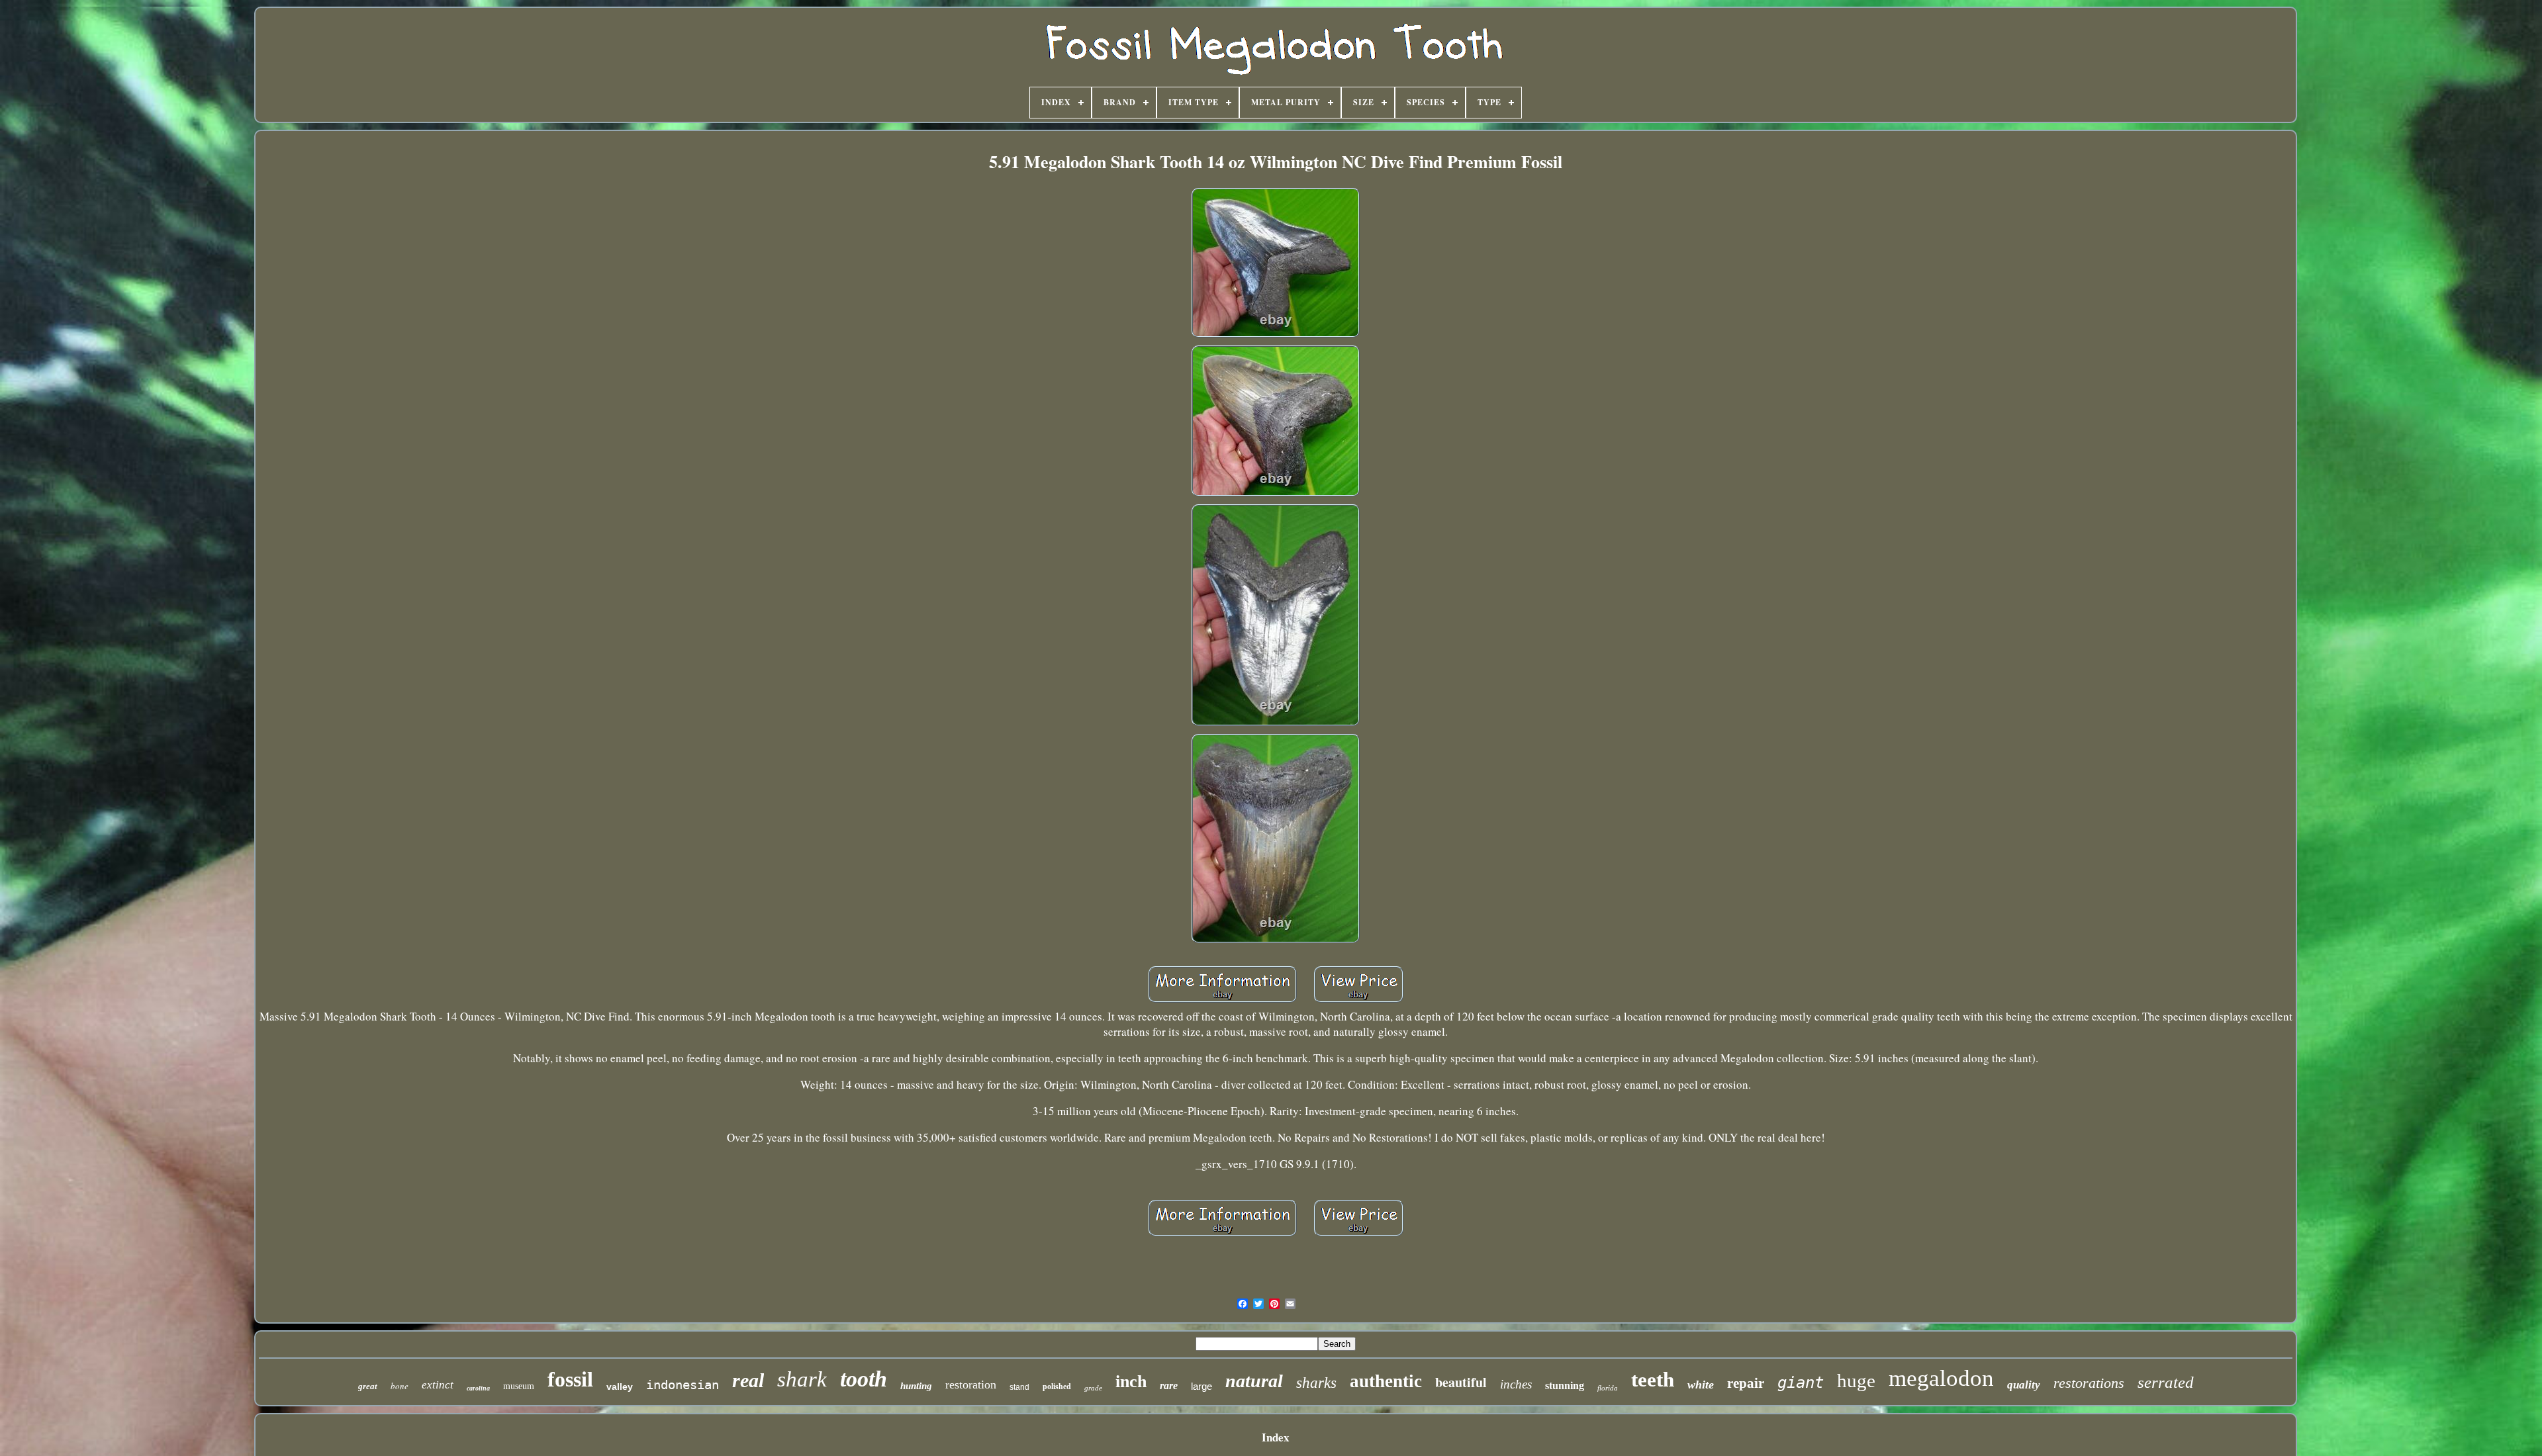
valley (620, 1387)
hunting (916, 1386)
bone (400, 1386)
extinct (438, 1385)
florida (1608, 1388)
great (368, 1386)
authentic (1386, 1381)
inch (1131, 1382)
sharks (1316, 1383)
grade (1093, 1388)
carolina (478, 1388)
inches (1516, 1384)
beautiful (1461, 1382)
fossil (570, 1379)
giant (1801, 1383)
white (1701, 1385)
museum (519, 1386)
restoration (971, 1385)
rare (1169, 1386)
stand (1019, 1387)
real (748, 1380)
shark (802, 1379)
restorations (2089, 1383)
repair (1746, 1383)
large (1201, 1386)
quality (2024, 1385)
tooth (864, 1379)
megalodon (1941, 1378)
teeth (1653, 1380)
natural (1254, 1381)
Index (1276, 1437)
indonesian (683, 1385)
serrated (2166, 1382)
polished (1057, 1387)
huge (1856, 1381)
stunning (1565, 1386)
